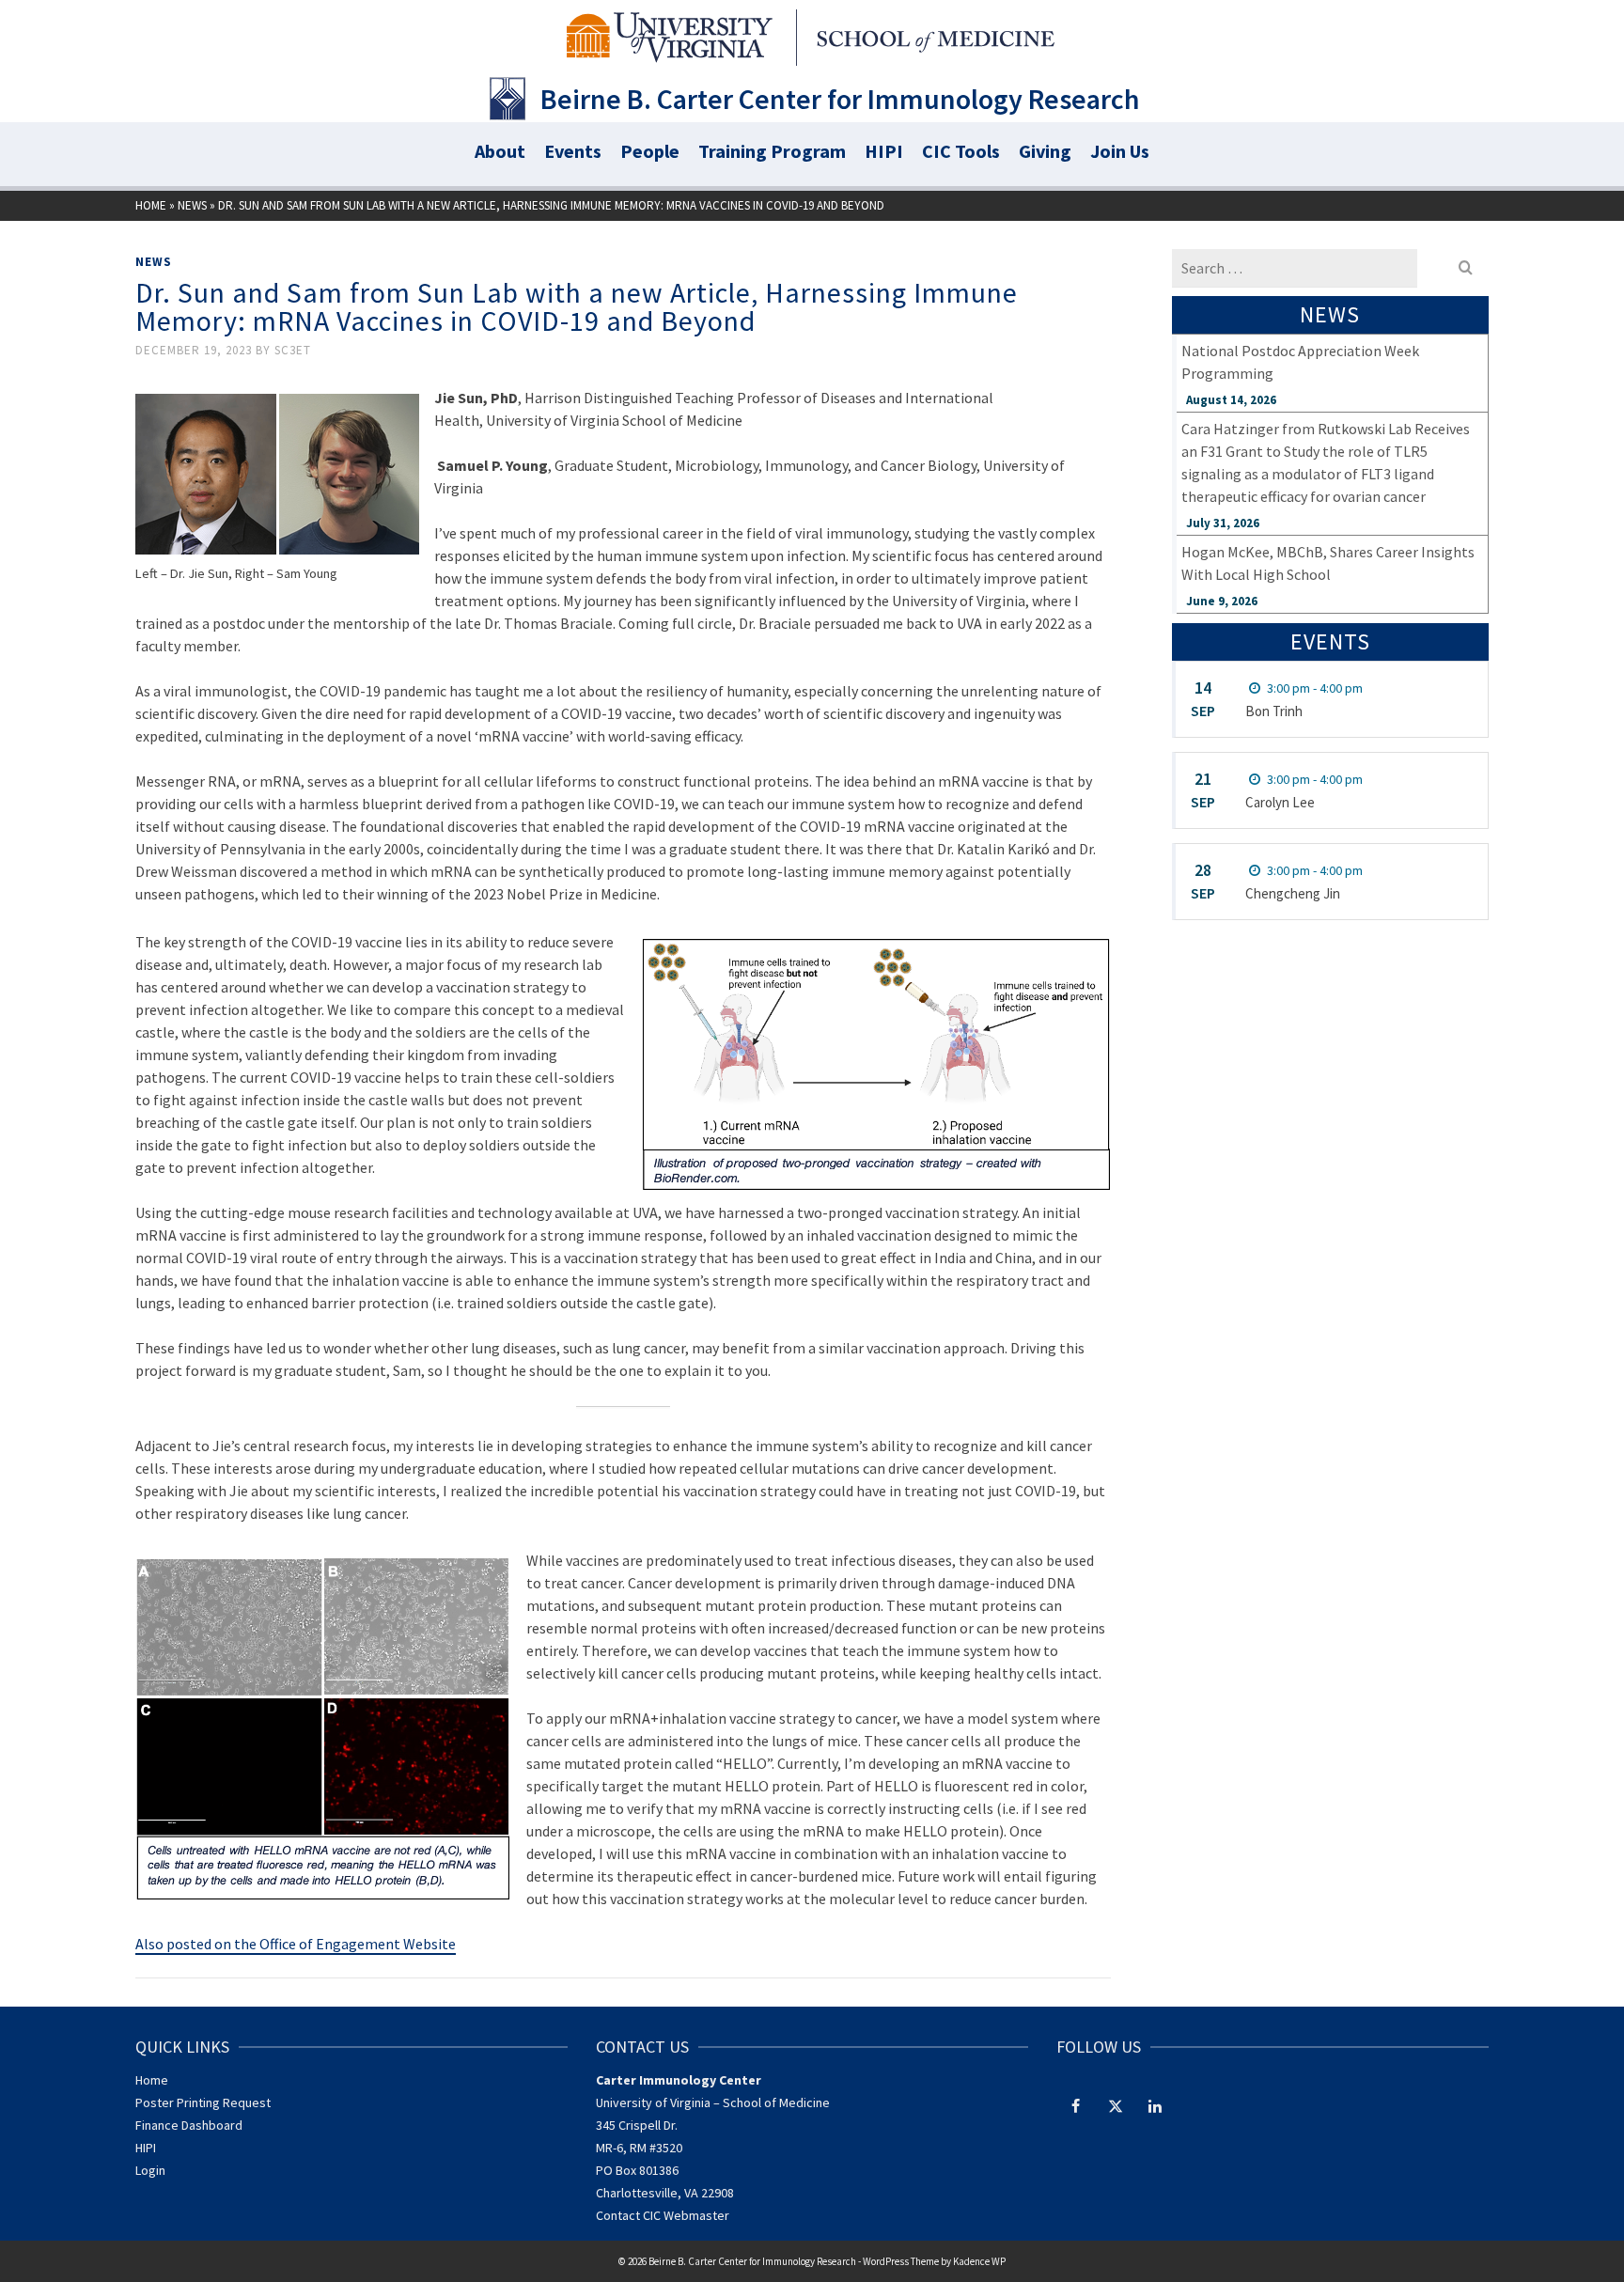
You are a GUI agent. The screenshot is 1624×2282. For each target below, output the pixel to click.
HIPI (146, 2148)
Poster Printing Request (203, 2102)
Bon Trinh (1274, 711)
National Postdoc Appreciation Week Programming (1300, 362)
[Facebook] (1076, 2105)
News (154, 262)
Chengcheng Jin (1293, 893)
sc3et (293, 350)
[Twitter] (1116, 2105)
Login (150, 2170)
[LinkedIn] (1155, 2105)
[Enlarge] (1086, 962)
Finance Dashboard (189, 2125)
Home (152, 2080)
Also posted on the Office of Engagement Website (296, 1944)
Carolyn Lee (1280, 802)
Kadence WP (979, 2261)
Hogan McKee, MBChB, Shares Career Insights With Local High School (1328, 563)
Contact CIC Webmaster (663, 2215)
